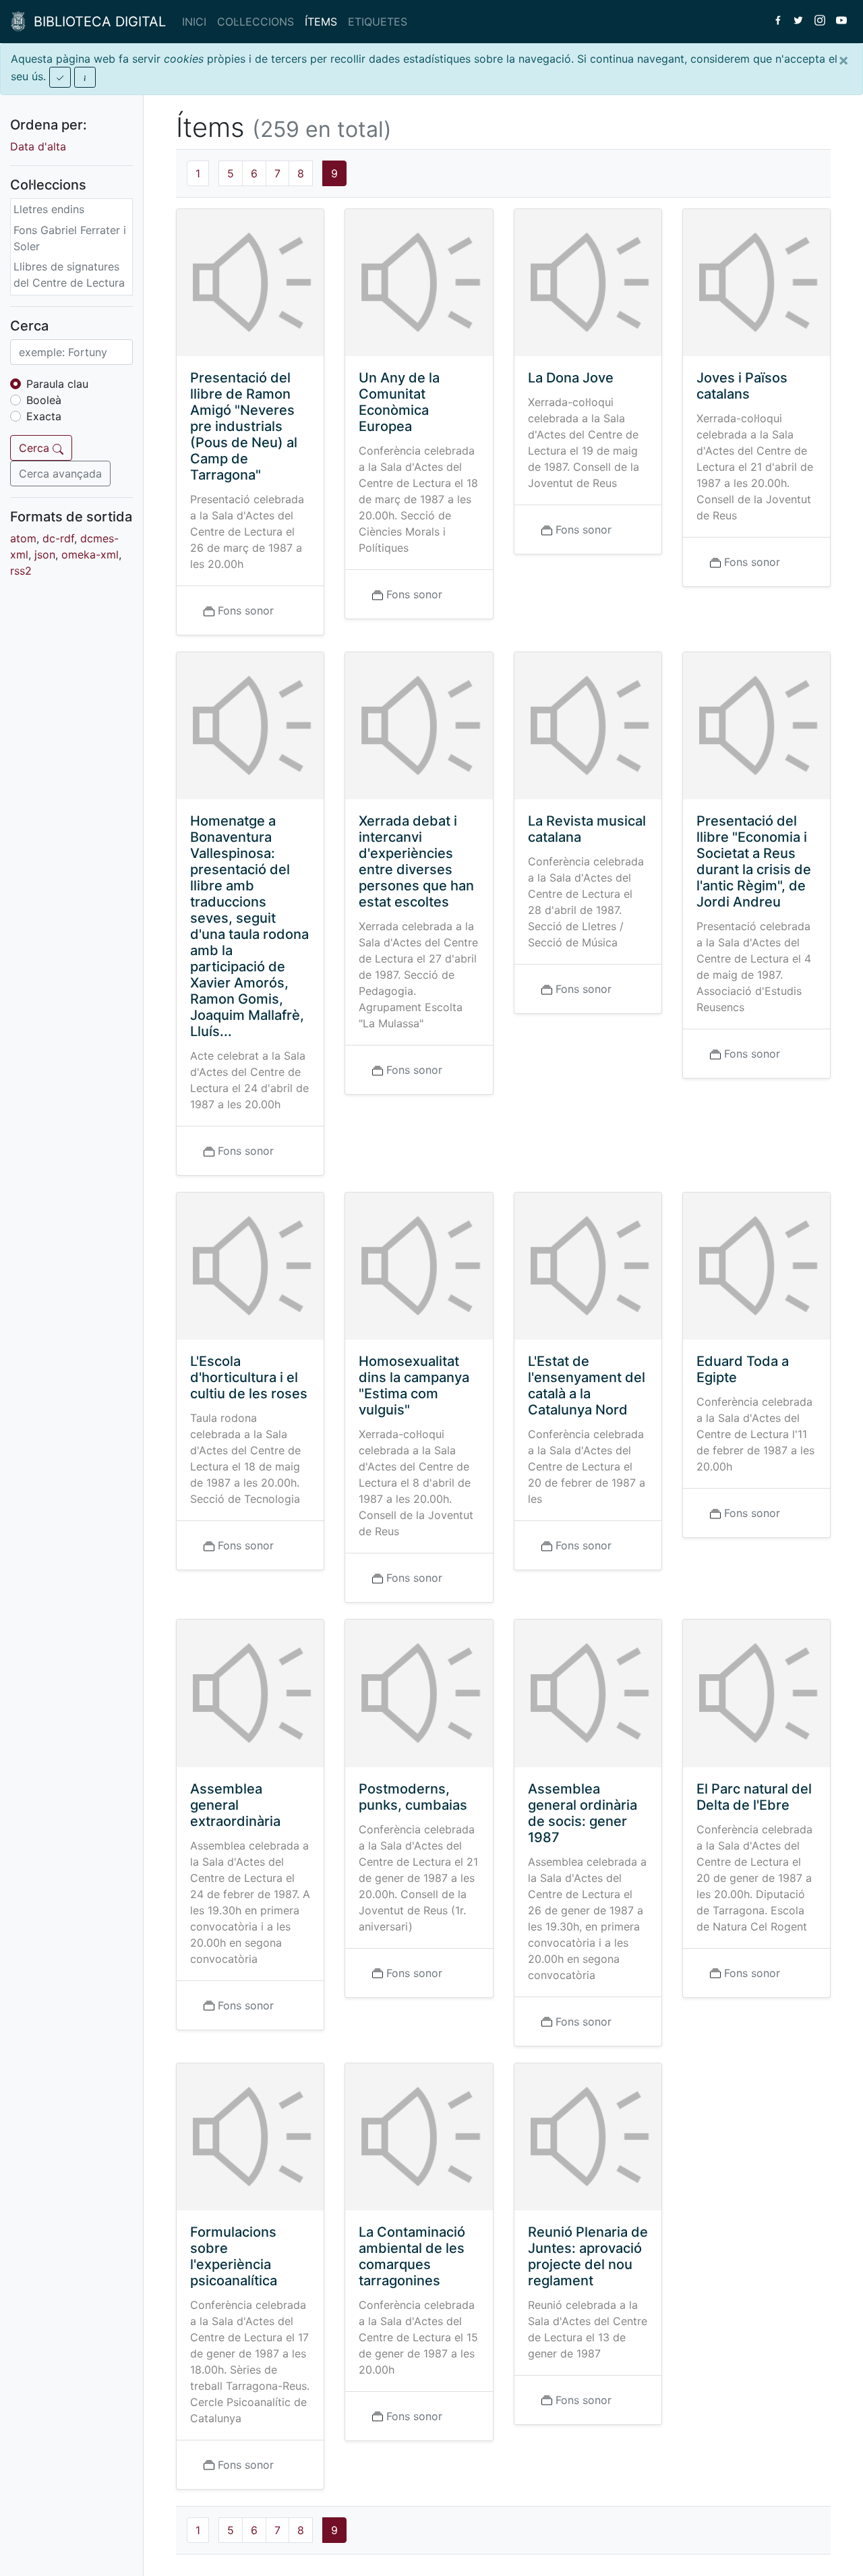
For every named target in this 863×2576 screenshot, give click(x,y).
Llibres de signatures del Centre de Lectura (69, 275)
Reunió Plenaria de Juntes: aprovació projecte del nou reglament (588, 2256)
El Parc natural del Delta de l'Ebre (754, 1797)
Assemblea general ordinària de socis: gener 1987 (583, 1813)
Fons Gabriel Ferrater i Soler (70, 238)
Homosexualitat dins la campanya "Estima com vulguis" (414, 1385)
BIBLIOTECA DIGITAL (96, 22)
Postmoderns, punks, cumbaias (413, 1797)
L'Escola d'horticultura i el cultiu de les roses (249, 1377)
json (45, 554)
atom (23, 538)
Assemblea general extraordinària (235, 1805)
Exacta (44, 416)
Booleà (44, 400)
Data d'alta (38, 146)
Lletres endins (49, 209)
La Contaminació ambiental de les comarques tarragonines (412, 2256)
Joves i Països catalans (742, 386)
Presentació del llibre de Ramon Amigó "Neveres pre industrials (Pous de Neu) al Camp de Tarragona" (244, 426)
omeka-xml (90, 554)
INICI (194, 22)
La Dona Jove (571, 378)
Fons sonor (246, 610)
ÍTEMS (321, 22)
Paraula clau (57, 384)
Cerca (36, 448)
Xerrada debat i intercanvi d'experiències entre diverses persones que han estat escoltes (416, 861)
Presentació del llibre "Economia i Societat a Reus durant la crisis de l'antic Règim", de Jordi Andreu (754, 861)
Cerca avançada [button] (60, 474)
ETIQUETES (378, 22)
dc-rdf (58, 538)
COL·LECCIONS (256, 22)
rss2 (21, 571)
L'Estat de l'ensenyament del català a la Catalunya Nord (587, 1385)
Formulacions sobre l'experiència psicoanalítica (234, 2256)
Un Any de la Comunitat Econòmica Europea (399, 402)
